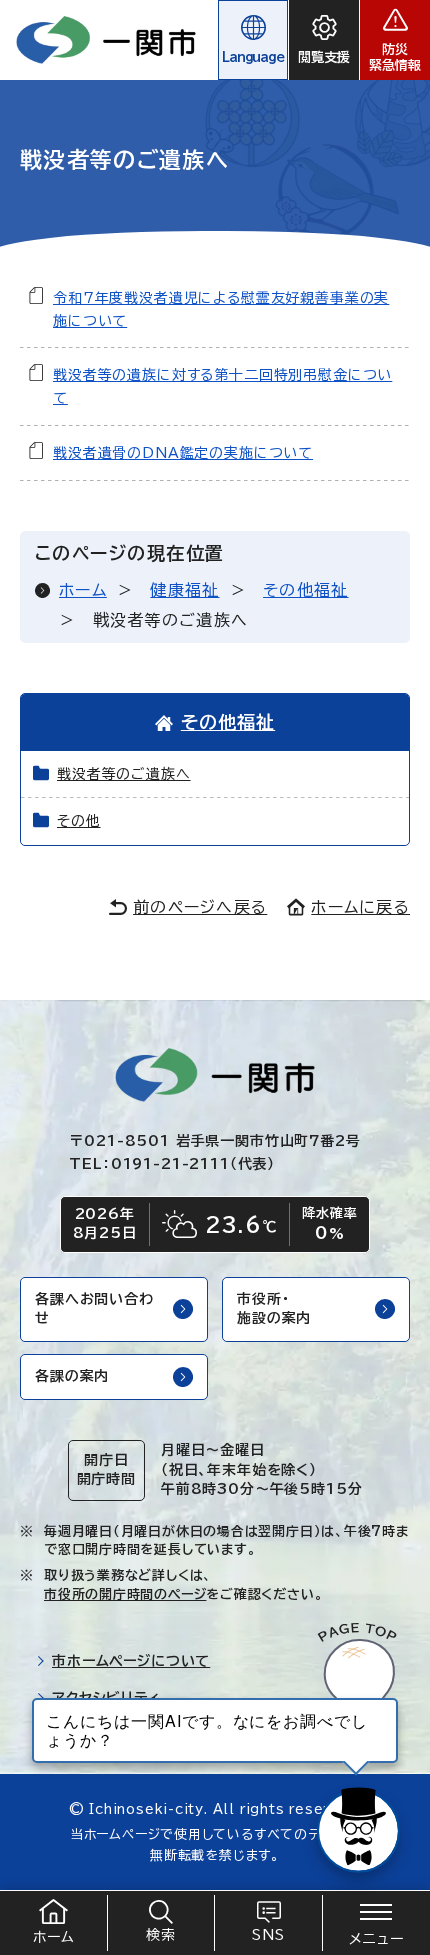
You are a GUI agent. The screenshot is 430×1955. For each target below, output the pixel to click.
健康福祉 (184, 590)
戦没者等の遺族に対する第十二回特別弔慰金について (222, 386)
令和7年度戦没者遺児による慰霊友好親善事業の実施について (221, 309)
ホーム (83, 590)
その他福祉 (305, 590)
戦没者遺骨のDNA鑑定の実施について (183, 453)
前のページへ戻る (200, 907)
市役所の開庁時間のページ (125, 1594)
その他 (79, 821)
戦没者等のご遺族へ (124, 774)
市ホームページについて (131, 1661)
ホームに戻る (360, 907)
